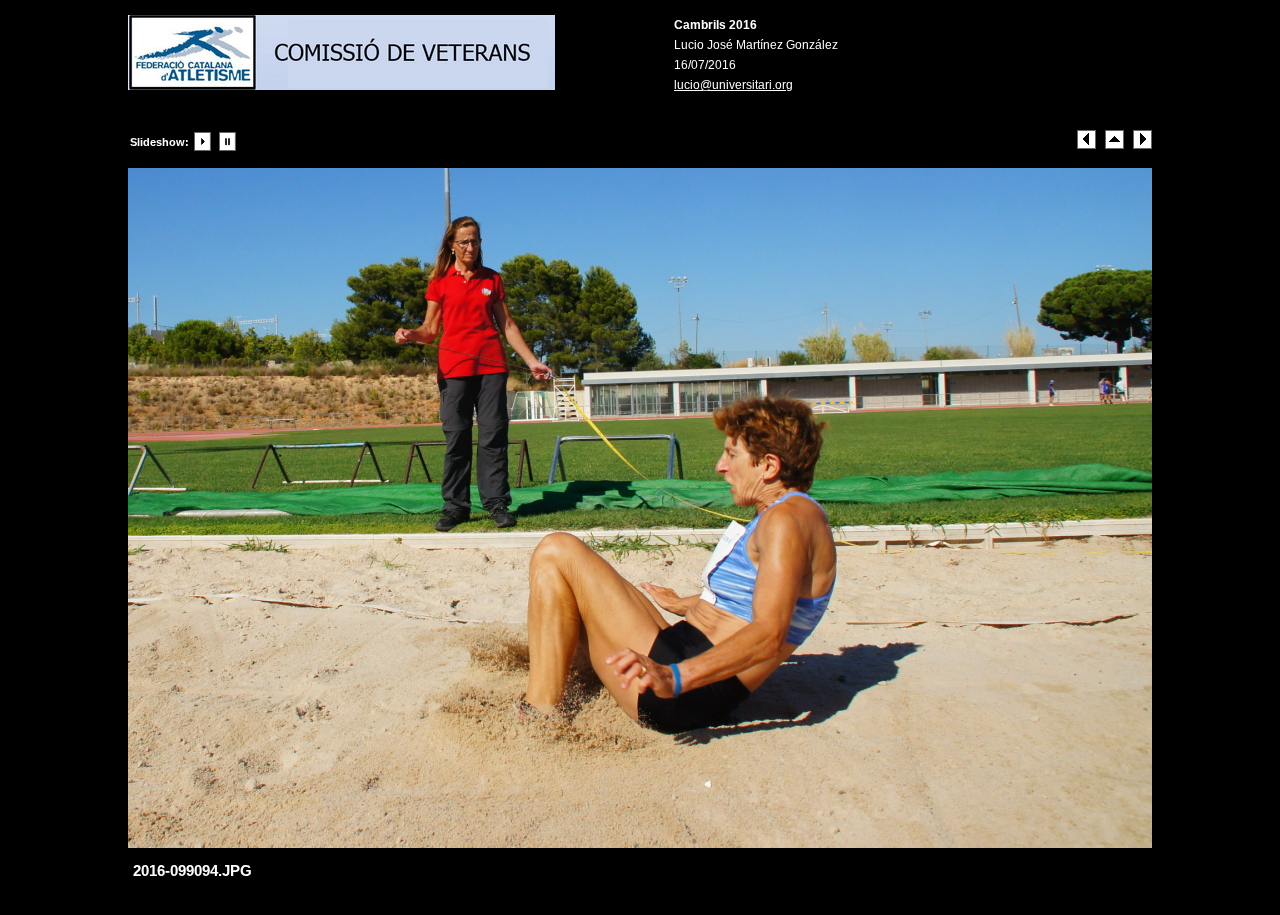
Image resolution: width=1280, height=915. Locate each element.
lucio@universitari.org (733, 85)
